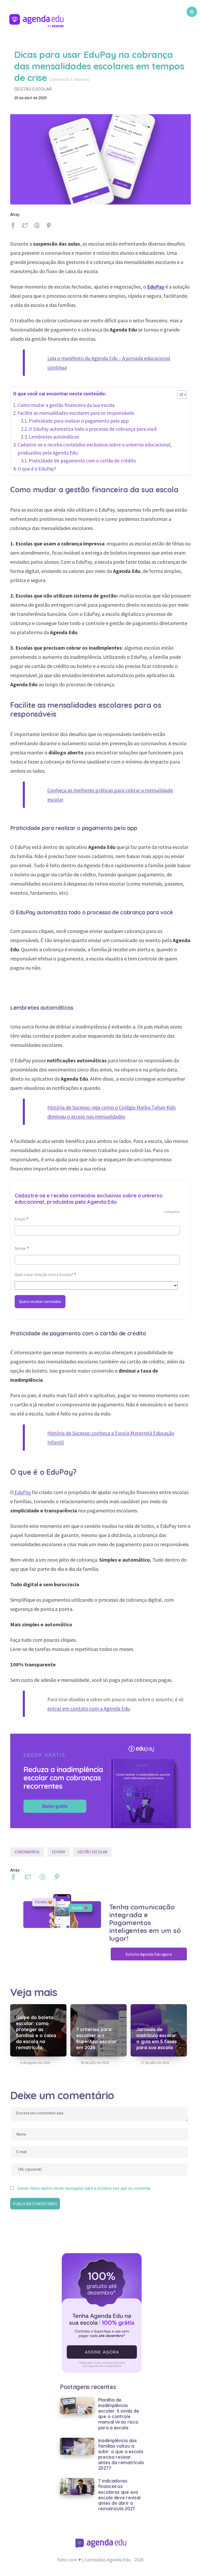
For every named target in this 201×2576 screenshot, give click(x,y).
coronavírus (27, 1852)
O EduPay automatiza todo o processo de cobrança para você (93, 429)
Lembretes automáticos (54, 437)
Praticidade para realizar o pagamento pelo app (79, 421)
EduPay (22, 1492)
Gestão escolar (33, 89)
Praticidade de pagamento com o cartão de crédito (82, 461)
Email (22, 1220)
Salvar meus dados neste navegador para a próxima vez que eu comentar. (84, 2188)
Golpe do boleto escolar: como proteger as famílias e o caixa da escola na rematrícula (36, 2032)
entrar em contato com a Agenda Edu (89, 1708)
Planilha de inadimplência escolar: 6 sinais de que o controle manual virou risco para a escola (119, 2414)
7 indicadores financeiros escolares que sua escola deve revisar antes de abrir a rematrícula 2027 (120, 2495)
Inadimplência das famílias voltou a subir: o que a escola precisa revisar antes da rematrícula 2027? (121, 2454)
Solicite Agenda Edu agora (149, 1954)
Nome (22, 1249)
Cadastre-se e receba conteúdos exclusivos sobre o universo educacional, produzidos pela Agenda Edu (95, 449)
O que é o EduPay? (37, 469)
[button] (179, 396)
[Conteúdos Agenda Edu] (37, 22)
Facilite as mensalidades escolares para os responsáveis (76, 413)
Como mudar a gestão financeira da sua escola (66, 405)
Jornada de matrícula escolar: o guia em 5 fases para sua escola (157, 2038)
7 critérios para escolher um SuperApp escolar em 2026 (96, 2038)
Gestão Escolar (92, 1852)
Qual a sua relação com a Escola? (46, 1275)
